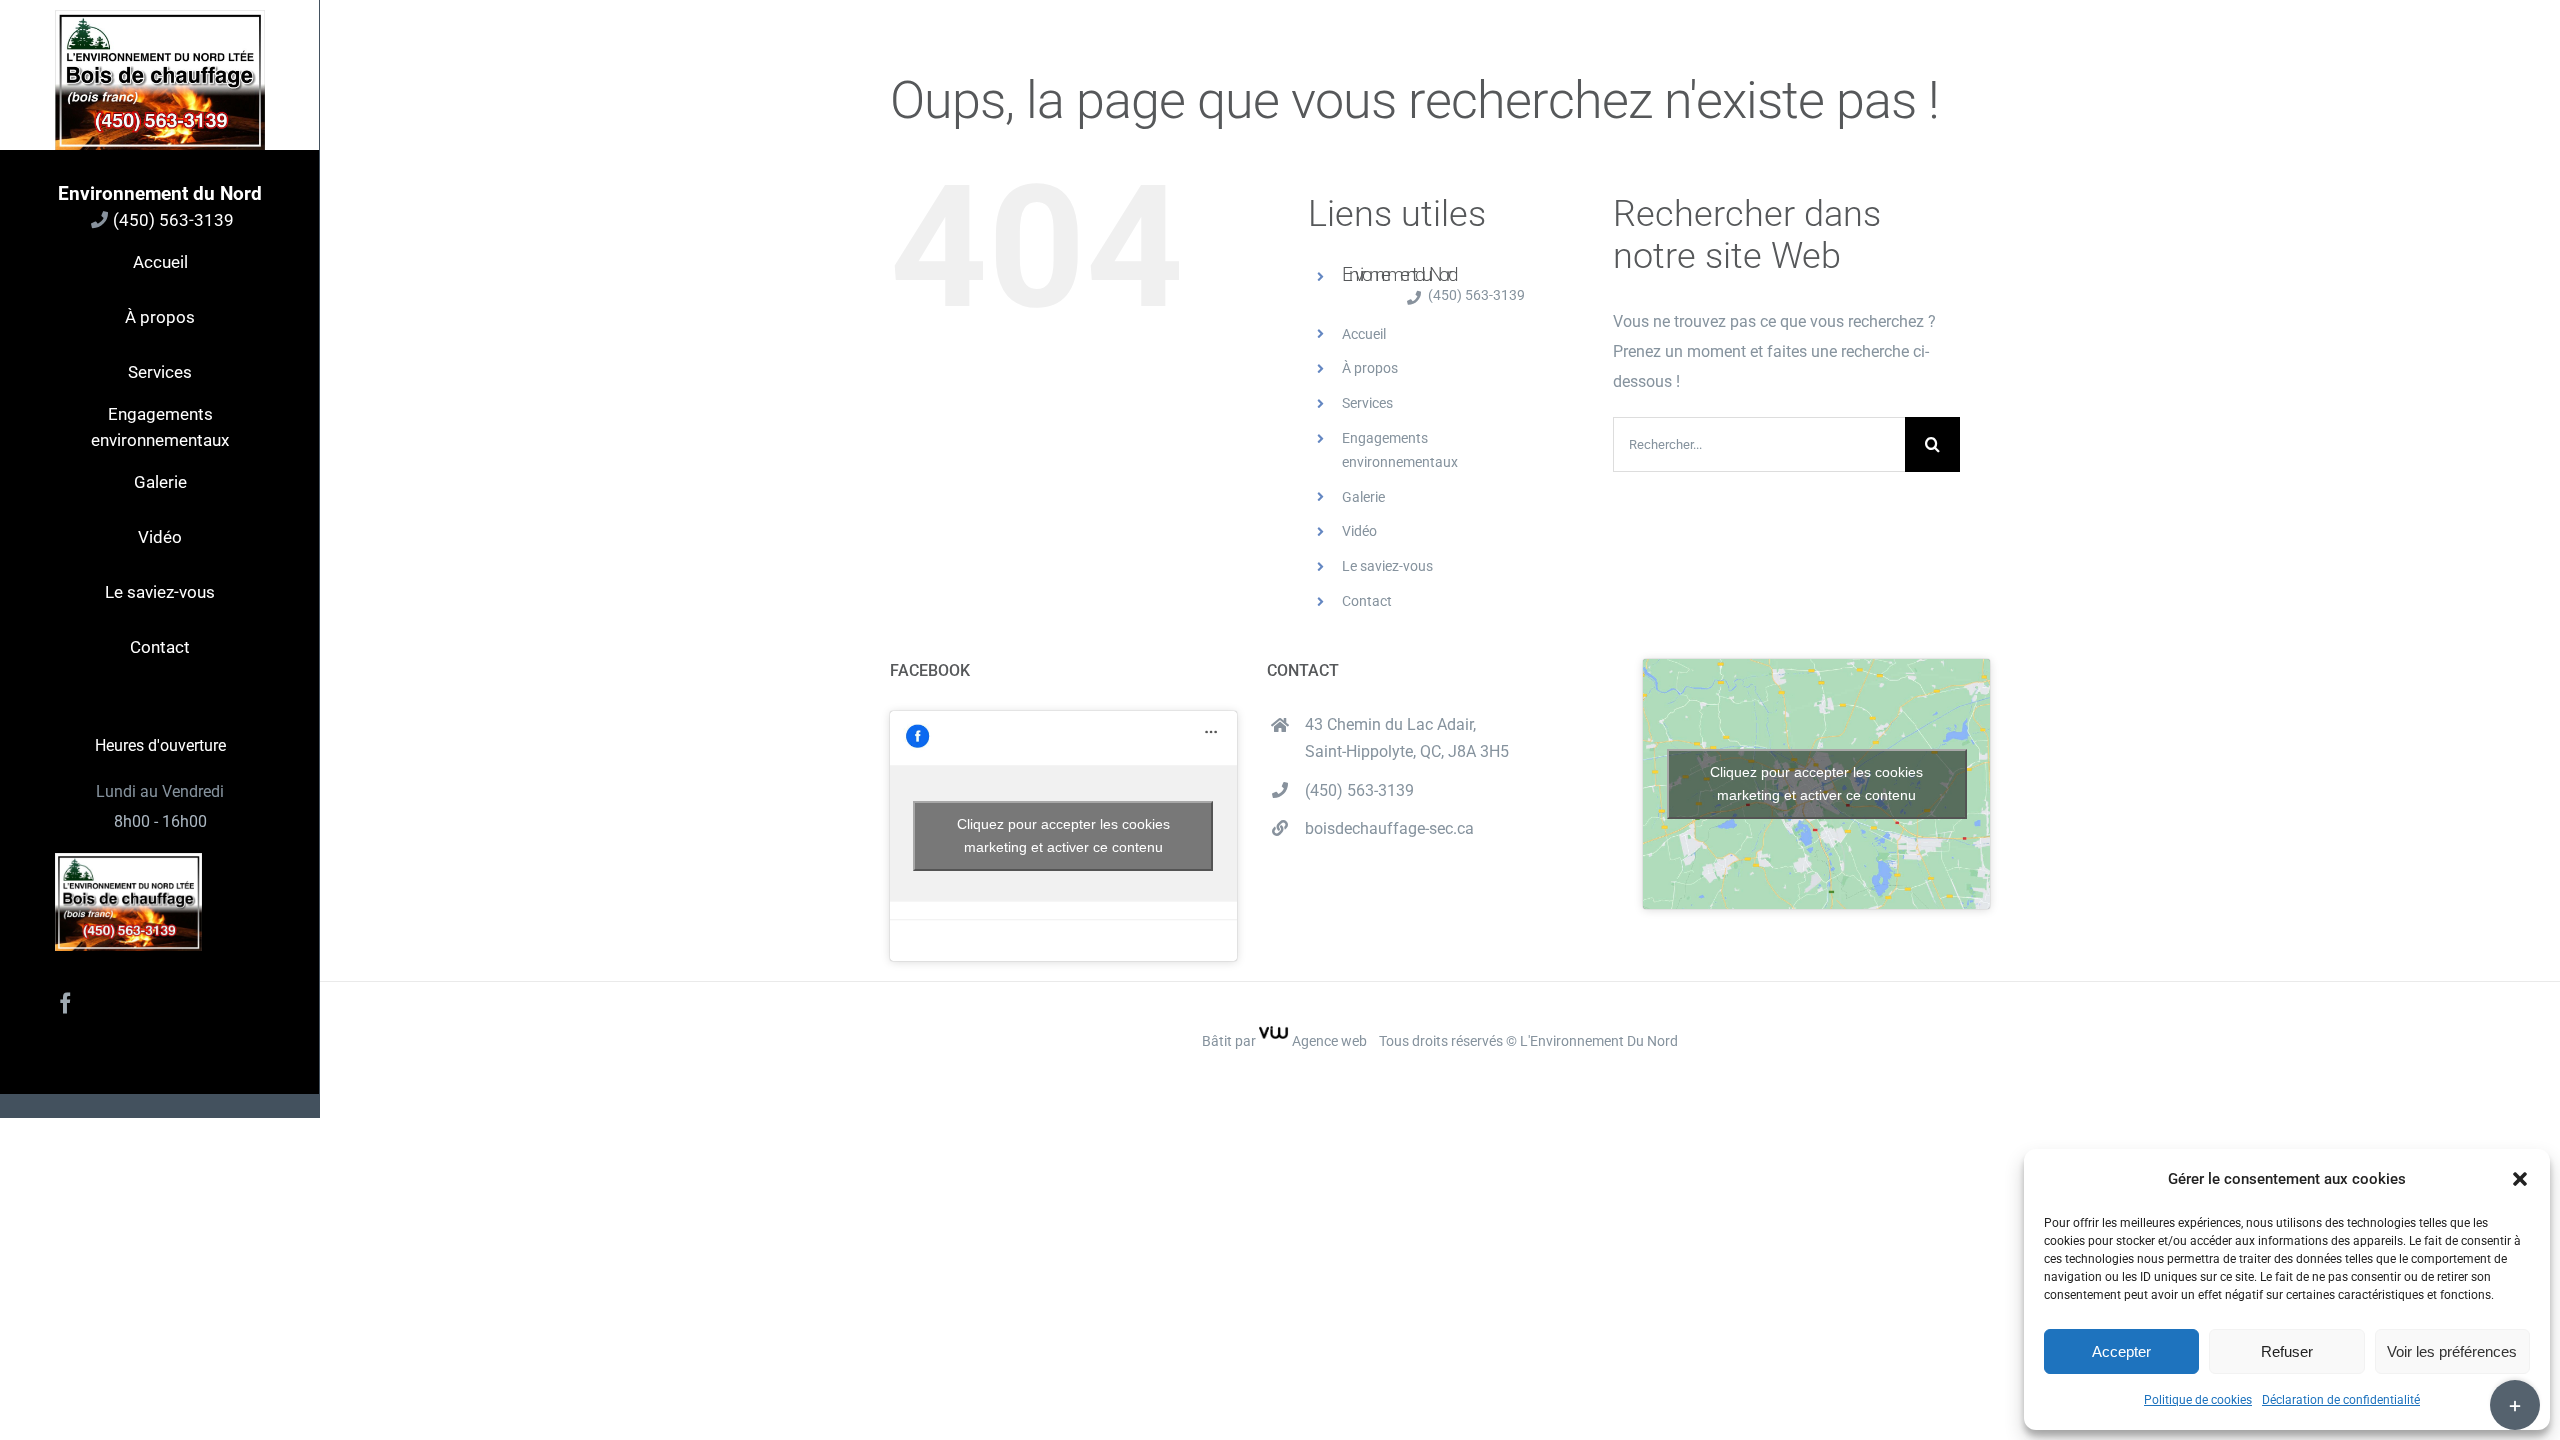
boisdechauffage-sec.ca (1389, 828)
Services (1367, 403)
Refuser (2287, 1351)
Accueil (1364, 334)
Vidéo (1359, 531)
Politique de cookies (2198, 1400)
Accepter (2121, 1351)
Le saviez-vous (1387, 566)
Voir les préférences (2452, 1351)
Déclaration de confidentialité (2341, 1400)
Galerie (1363, 497)
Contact (1367, 601)
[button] (2520, 1179)
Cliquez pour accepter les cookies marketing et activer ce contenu (1063, 835)
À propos (1370, 368)
